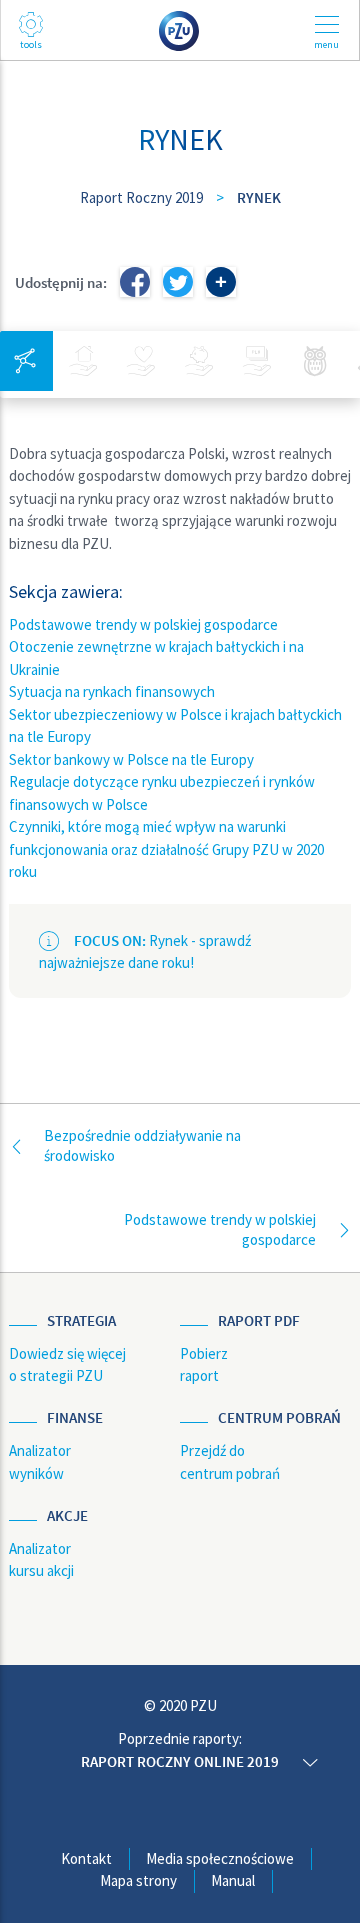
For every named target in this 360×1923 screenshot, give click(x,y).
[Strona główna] (180, 29)
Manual (233, 1880)
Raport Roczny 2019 (141, 197)
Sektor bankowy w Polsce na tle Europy (131, 759)
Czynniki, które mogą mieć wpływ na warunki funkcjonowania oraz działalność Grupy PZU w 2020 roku (166, 849)
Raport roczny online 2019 (180, 1761)
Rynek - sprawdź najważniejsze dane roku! (145, 952)
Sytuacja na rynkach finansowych (112, 691)
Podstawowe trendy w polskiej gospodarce (143, 624)
